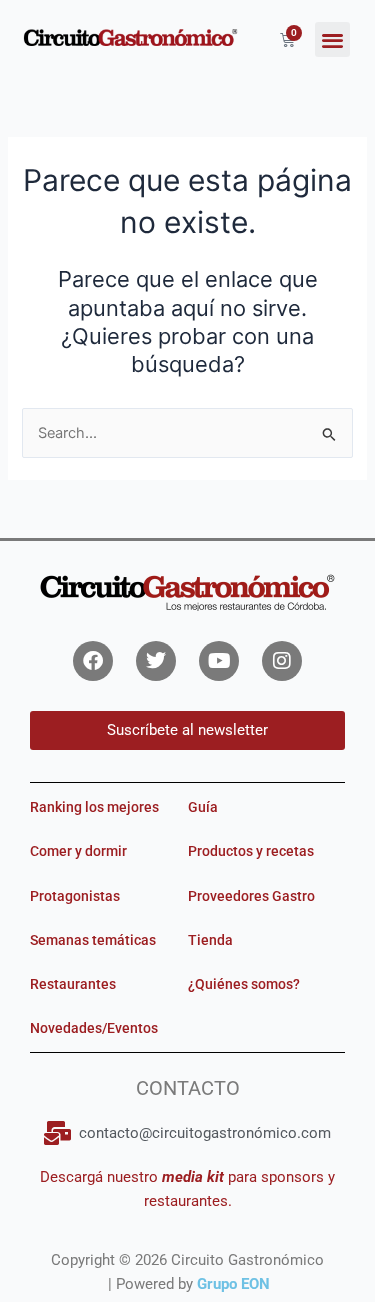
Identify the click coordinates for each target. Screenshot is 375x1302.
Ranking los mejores (94, 807)
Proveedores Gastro (251, 896)
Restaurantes (73, 984)
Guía (203, 807)
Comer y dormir (78, 851)
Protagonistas (75, 896)
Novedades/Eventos (94, 1028)
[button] (332, 39)
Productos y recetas (251, 851)
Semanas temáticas (93, 940)
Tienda (210, 940)
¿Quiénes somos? (244, 984)
